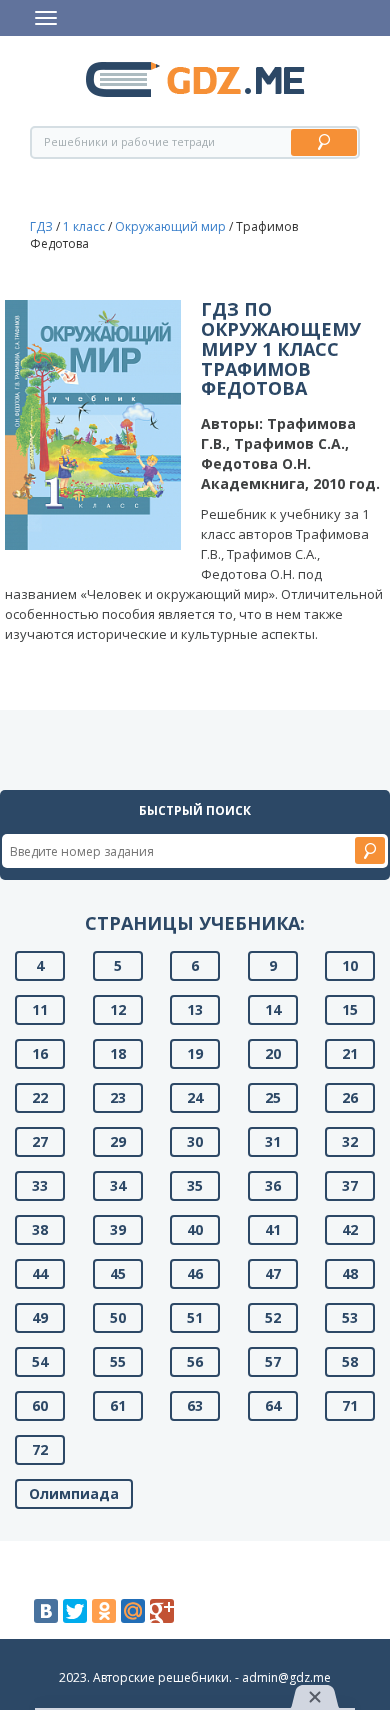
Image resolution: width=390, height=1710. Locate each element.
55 (118, 1361)
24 (195, 1097)
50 (118, 1317)
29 (118, 1141)
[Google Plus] (162, 1611)
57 (273, 1361)
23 (118, 1097)
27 (40, 1141)
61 (118, 1405)
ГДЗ (41, 226)
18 (118, 1053)
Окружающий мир (170, 226)
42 (350, 1229)
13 (195, 1009)
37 (350, 1185)
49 (40, 1317)
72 (40, 1449)
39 (118, 1229)
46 (195, 1273)
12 (118, 1009)
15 (350, 1009)
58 (350, 1361)
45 (118, 1273)
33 (40, 1185)
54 (40, 1361)
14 (273, 1009)
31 (273, 1141)
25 (273, 1097)
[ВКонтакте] (46, 1611)
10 (350, 965)
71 (350, 1405)
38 (40, 1229)
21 (350, 1053)
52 (273, 1317)
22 (40, 1097)
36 (273, 1185)
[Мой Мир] (133, 1611)
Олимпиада (74, 1493)
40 (195, 1229)
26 (350, 1097)
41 (273, 1229)
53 (350, 1317)
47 (273, 1273)
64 (273, 1405)
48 (350, 1273)
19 (195, 1053)
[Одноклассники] (104, 1611)
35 (195, 1185)
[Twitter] (75, 1611)
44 (40, 1273)
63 (195, 1405)
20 (273, 1053)
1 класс (84, 226)
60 (40, 1405)
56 (195, 1361)
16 (40, 1053)
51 (195, 1317)
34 (118, 1185)
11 (40, 1009)
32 (350, 1141)
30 (195, 1141)
